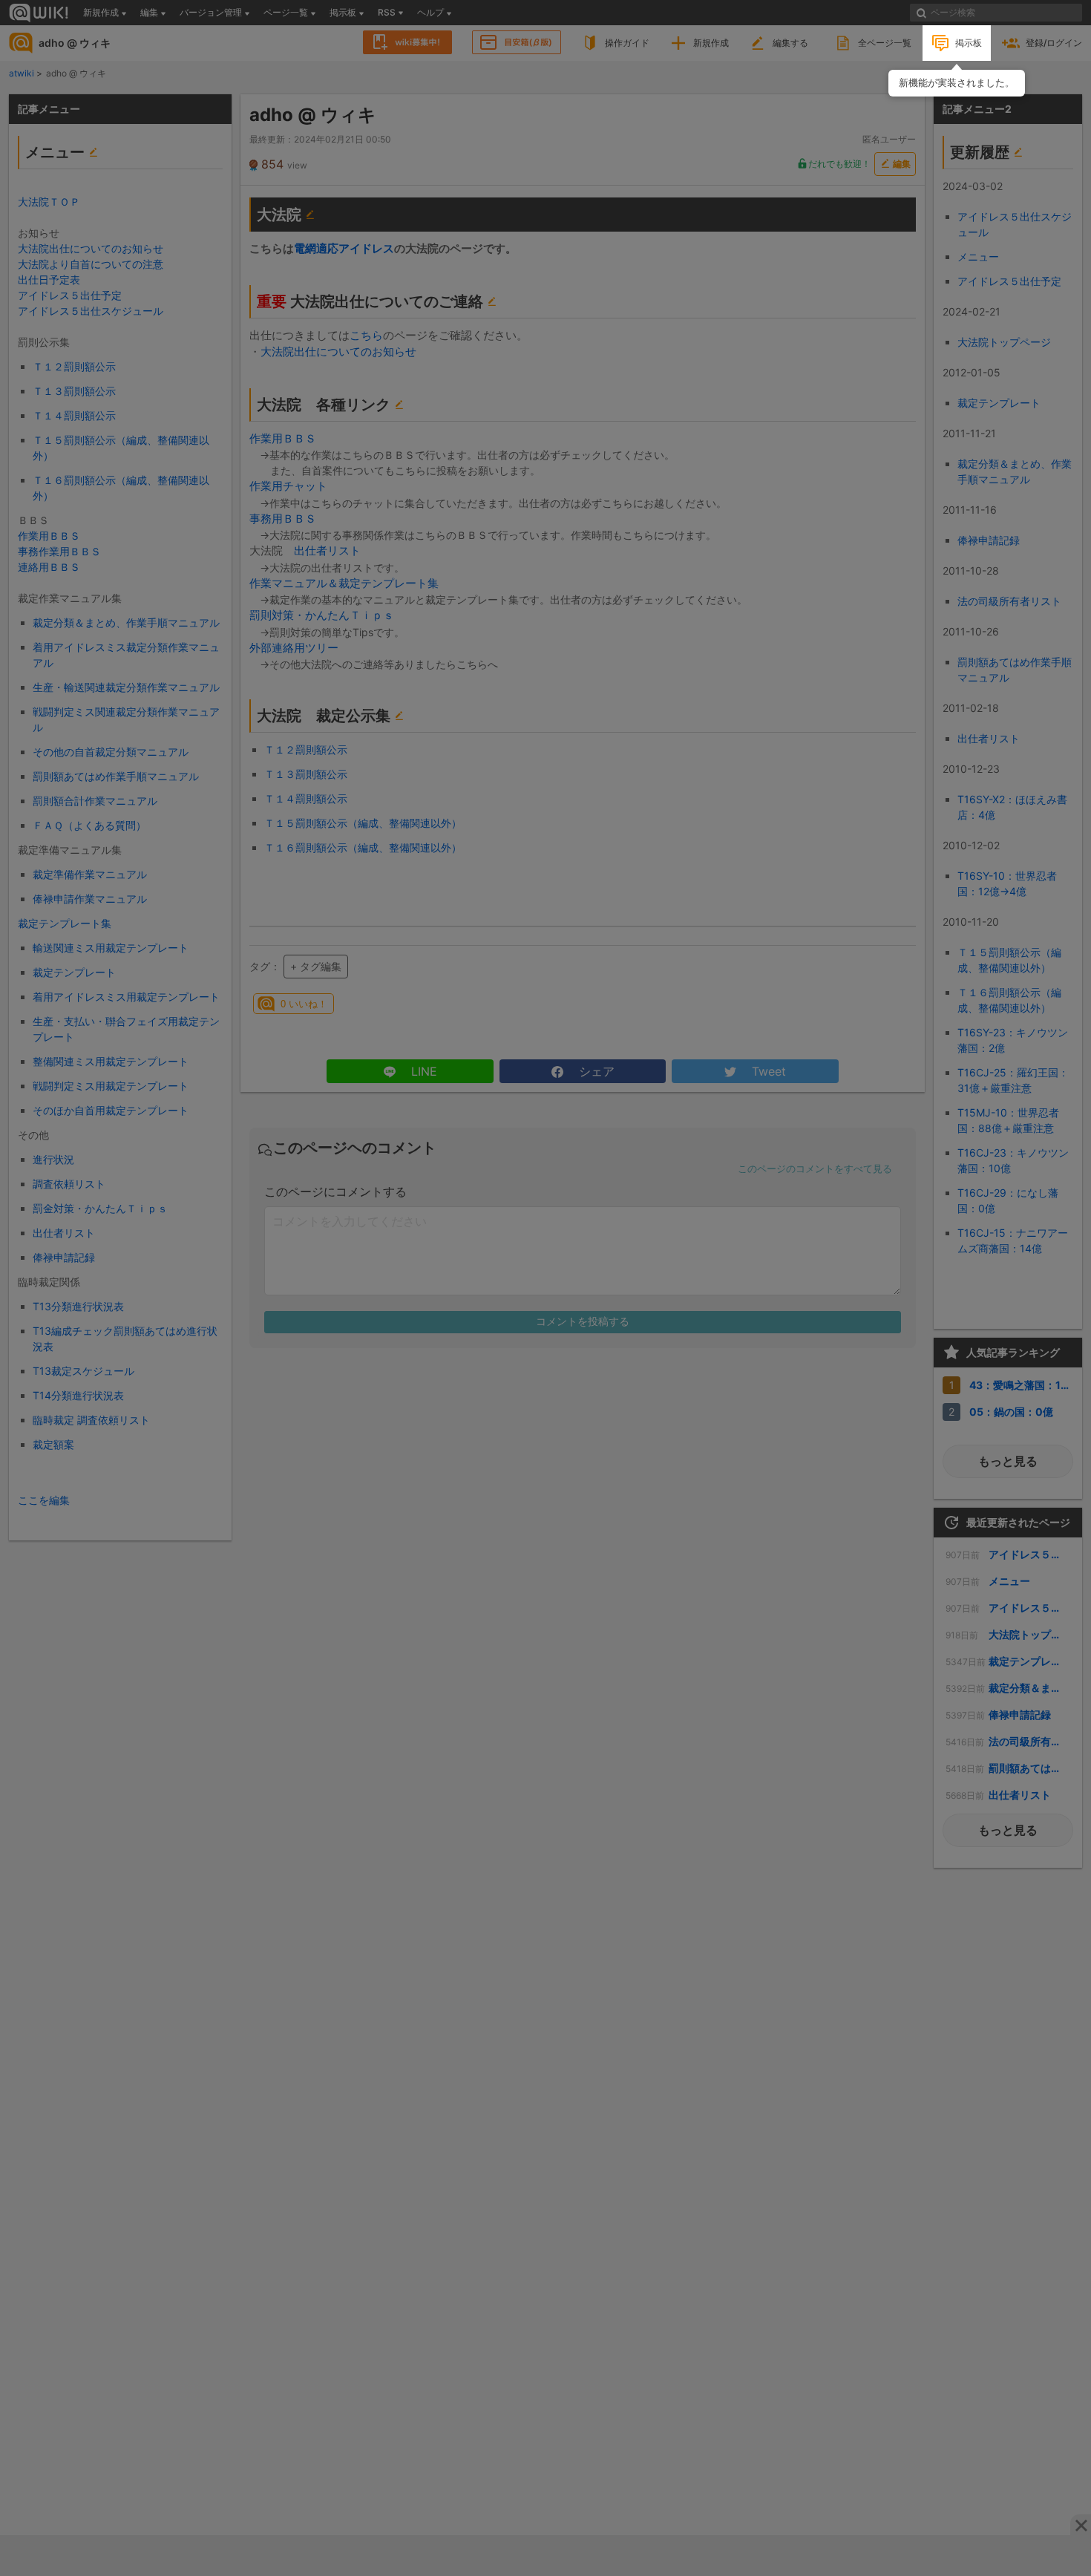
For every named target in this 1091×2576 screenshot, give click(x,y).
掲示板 (969, 43)
